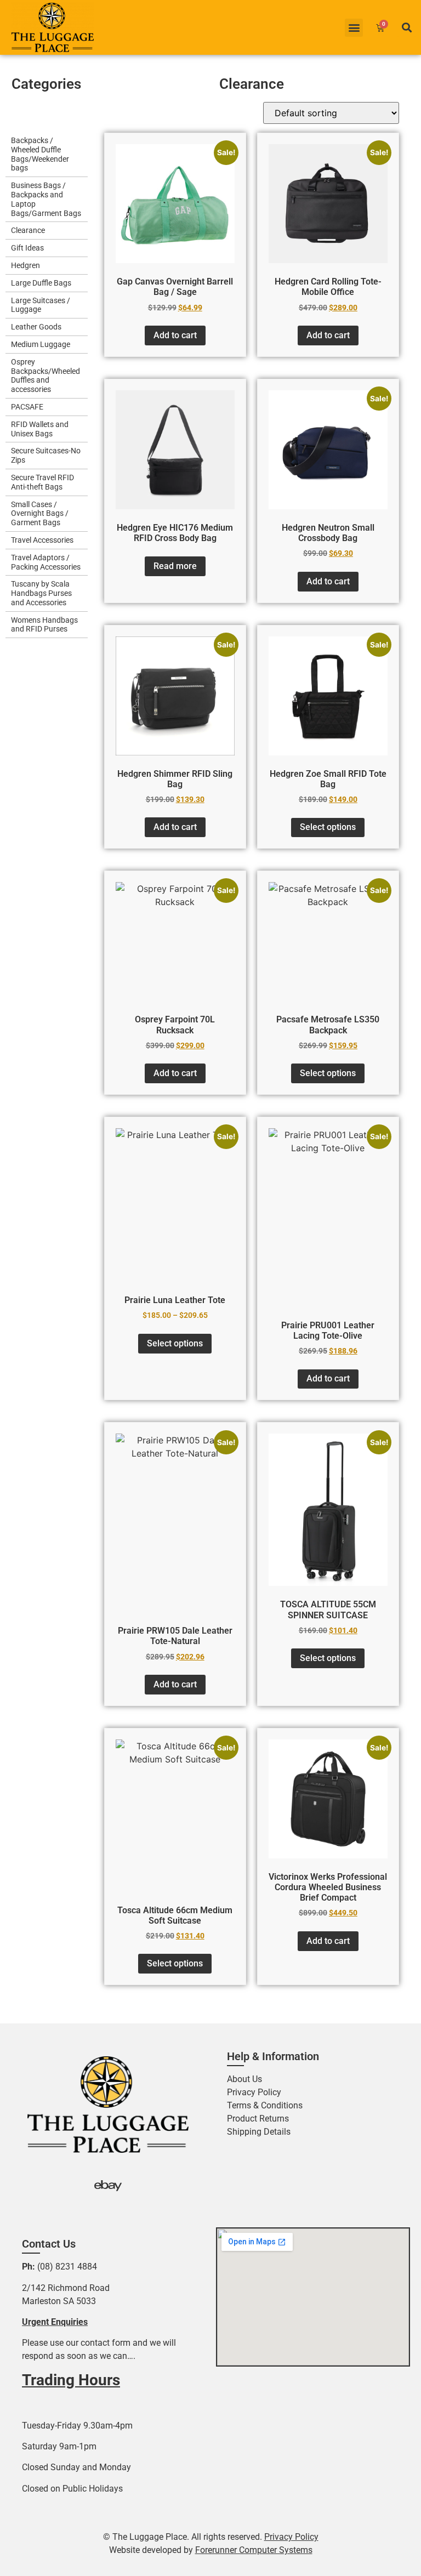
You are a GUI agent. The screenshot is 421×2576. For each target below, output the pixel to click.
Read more (175, 566)
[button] (354, 28)
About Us (244, 2079)
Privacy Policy (254, 2092)
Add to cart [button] (175, 335)
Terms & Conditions (265, 2105)
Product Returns (258, 2119)
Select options (328, 827)
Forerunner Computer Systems (254, 2550)
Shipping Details (259, 2132)
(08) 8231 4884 (67, 2267)
